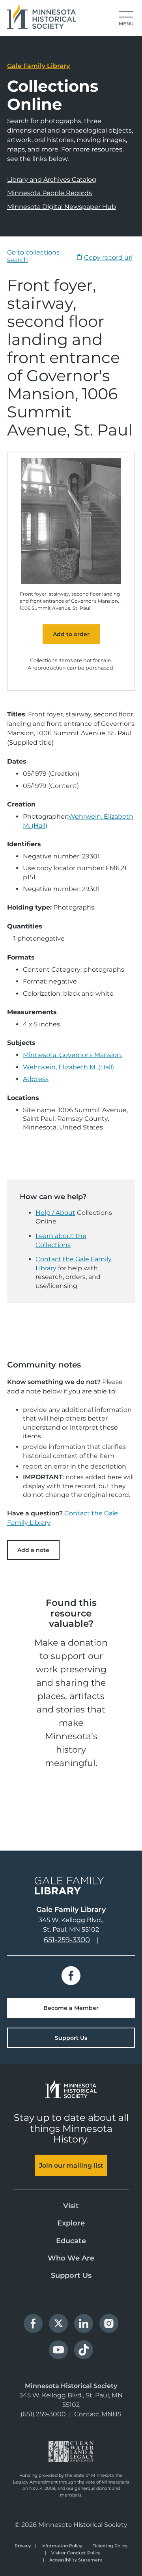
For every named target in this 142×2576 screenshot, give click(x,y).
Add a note (33, 1550)
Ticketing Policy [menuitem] (110, 2546)
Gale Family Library (38, 66)
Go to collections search (33, 256)
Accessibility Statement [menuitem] (76, 2560)
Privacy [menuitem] (23, 2546)
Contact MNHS (98, 2414)
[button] (126, 19)
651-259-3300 (67, 1940)
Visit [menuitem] (71, 2206)
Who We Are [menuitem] (71, 2258)
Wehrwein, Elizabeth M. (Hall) (68, 1067)
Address (36, 1079)
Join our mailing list (71, 2165)
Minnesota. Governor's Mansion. (73, 1055)
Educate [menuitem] (71, 2241)
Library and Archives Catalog (52, 180)
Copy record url (108, 257)
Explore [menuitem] (71, 2223)
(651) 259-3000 (43, 2414)
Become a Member (71, 2008)
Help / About (55, 1213)
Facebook (71, 1976)
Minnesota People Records (50, 193)
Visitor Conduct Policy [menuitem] (76, 2553)
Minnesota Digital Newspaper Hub (62, 207)
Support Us (71, 2038)
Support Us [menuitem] (71, 2275)
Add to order (71, 634)
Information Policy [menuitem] (62, 2546)
